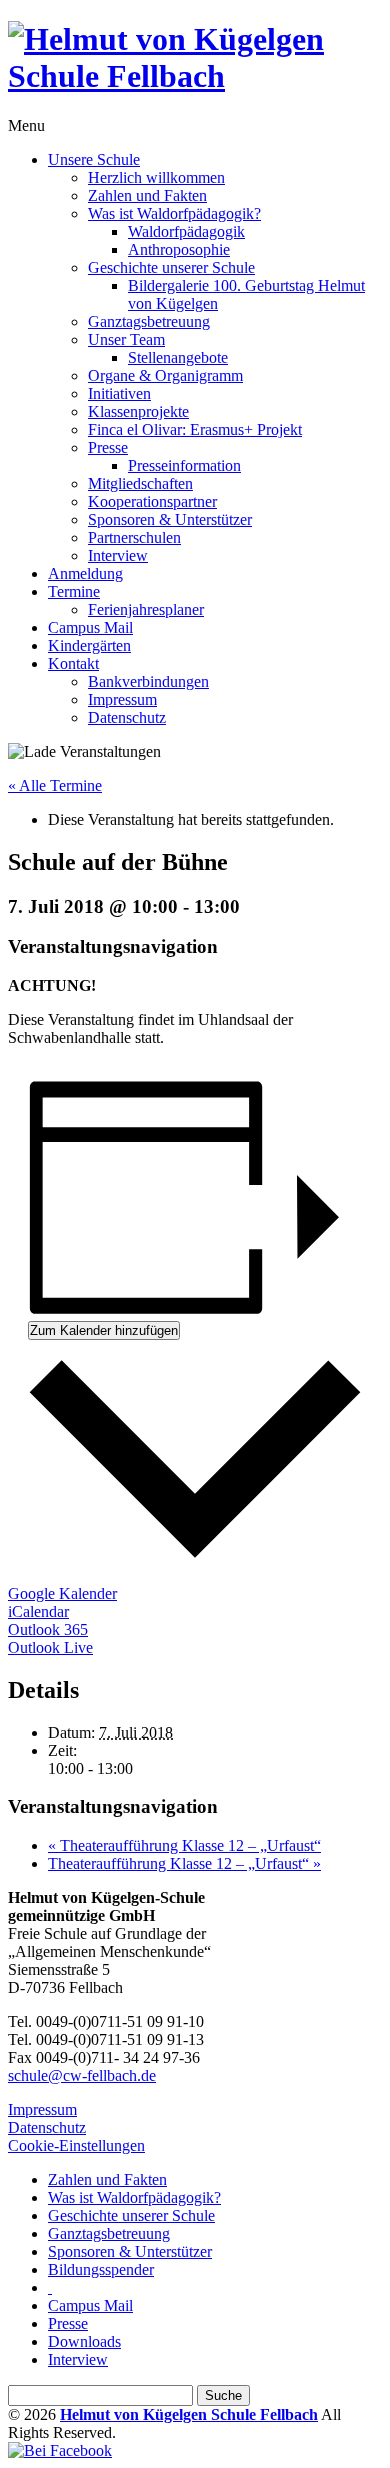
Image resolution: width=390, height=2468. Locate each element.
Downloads (84, 2341)
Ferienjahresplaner (146, 609)
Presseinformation (184, 465)
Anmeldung (85, 573)
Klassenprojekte (138, 411)
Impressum (122, 699)
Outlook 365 (48, 1629)
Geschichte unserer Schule (171, 267)
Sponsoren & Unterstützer (170, 519)
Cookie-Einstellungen (76, 2145)
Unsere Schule (94, 159)
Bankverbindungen (148, 681)
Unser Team (126, 339)
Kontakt (73, 663)
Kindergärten (89, 645)
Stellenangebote (178, 357)
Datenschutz (127, 717)
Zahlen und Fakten (147, 195)
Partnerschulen (134, 537)
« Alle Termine (55, 785)
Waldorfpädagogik (186, 231)
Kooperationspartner (152, 501)
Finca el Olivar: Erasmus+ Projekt (195, 429)
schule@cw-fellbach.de (82, 2075)
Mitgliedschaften (140, 483)
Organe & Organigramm (165, 375)
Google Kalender (62, 1593)
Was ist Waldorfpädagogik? (174, 213)
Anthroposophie (179, 249)
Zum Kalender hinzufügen (104, 1330)
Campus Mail (90, 627)
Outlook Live (50, 1647)
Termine (74, 591)
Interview (118, 555)
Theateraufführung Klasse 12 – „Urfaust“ (184, 1845)
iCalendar (38, 1611)
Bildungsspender (101, 2269)
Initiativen (119, 393)
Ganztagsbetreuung (149, 321)
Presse (108, 447)
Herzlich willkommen (156, 177)
